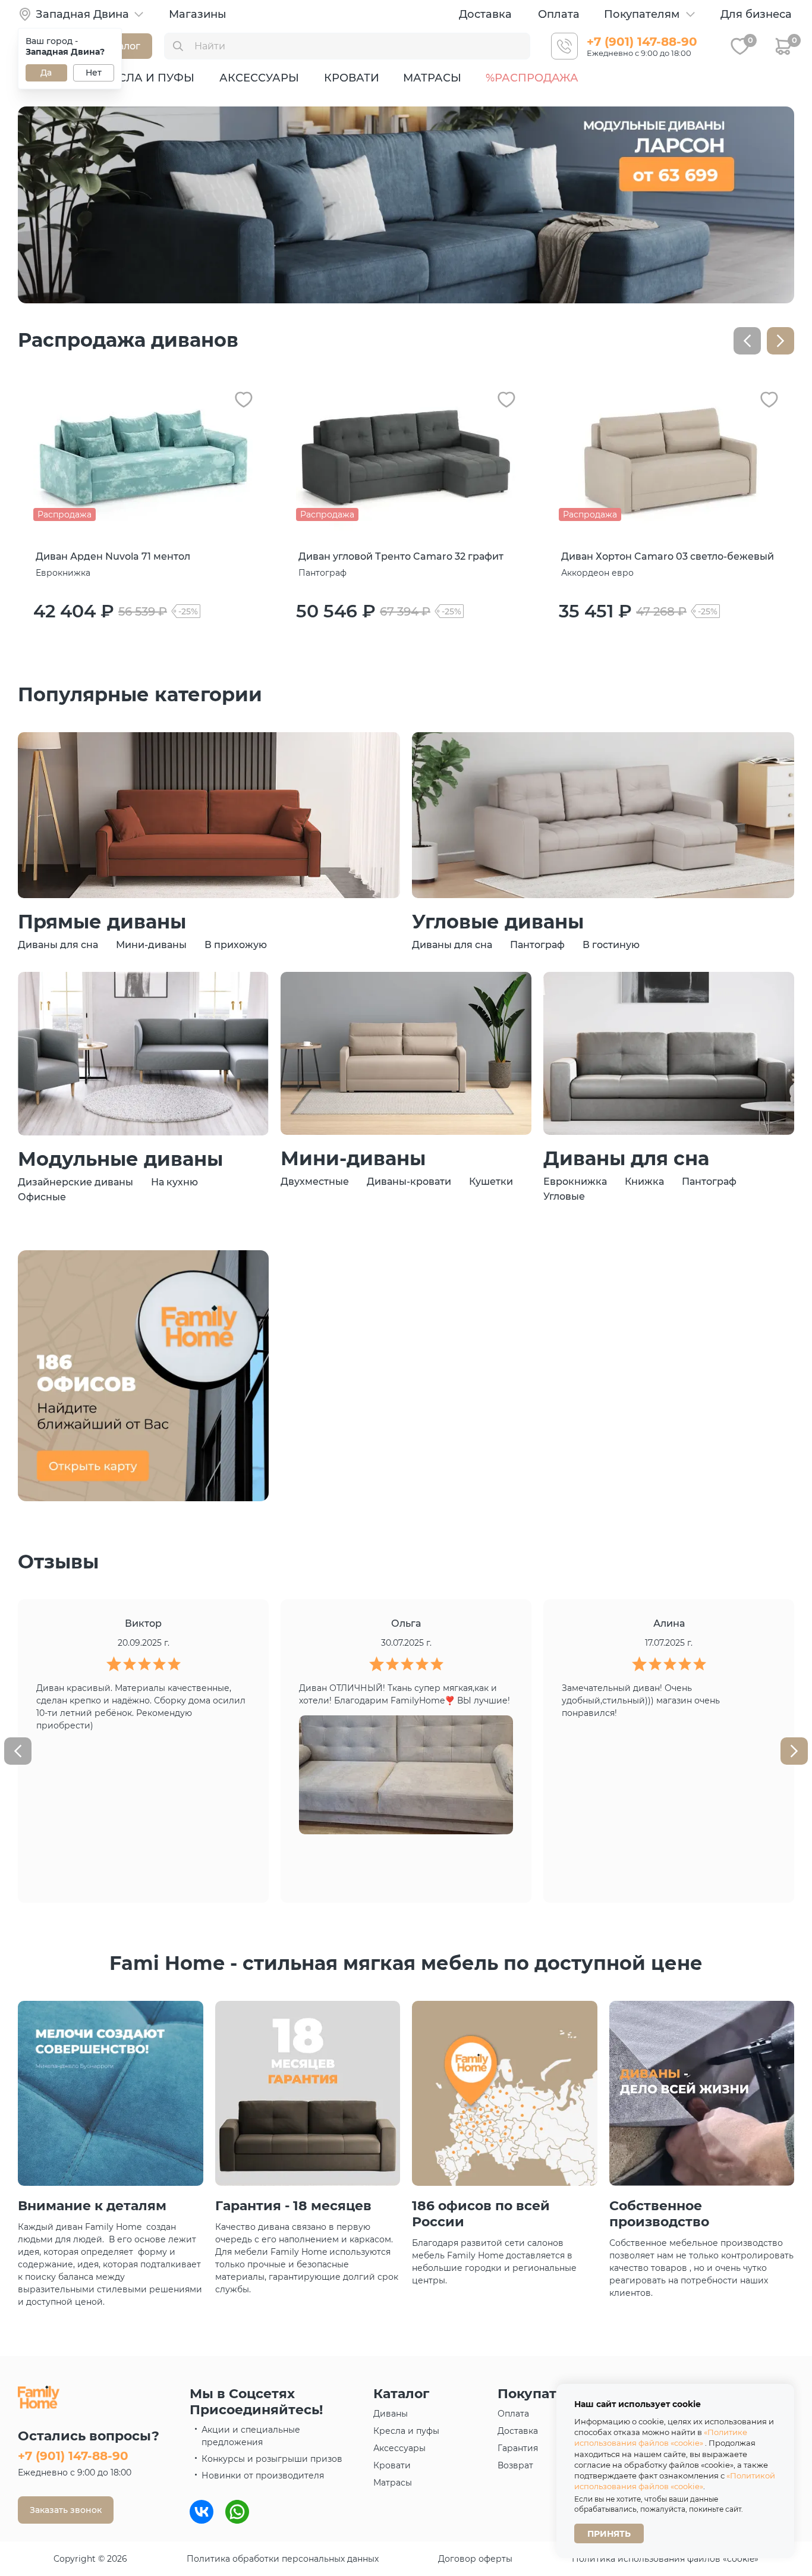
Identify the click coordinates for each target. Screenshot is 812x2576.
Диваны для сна (58, 945)
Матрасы (432, 78)
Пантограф (537, 945)
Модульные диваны (120, 1159)
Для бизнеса (756, 14)
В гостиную (611, 945)
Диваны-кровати (409, 1182)
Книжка (644, 1182)
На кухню (174, 1182)
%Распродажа (532, 78)
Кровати (352, 78)
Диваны (391, 2414)
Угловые (564, 1196)
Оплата (559, 14)
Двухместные (315, 1182)
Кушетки (491, 1182)
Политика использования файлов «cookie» (665, 2559)
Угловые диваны (498, 922)
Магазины (198, 14)
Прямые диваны (102, 922)
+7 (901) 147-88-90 (642, 42)
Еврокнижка (575, 1182)
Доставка (485, 14)
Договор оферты (475, 2559)
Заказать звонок (66, 2510)
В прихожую (236, 945)
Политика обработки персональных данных (283, 2559)
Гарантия (518, 2448)
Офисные (42, 1197)
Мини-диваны (151, 945)
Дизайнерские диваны (75, 1182)
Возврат (515, 2465)
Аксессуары (259, 78)
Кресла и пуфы (145, 78)
